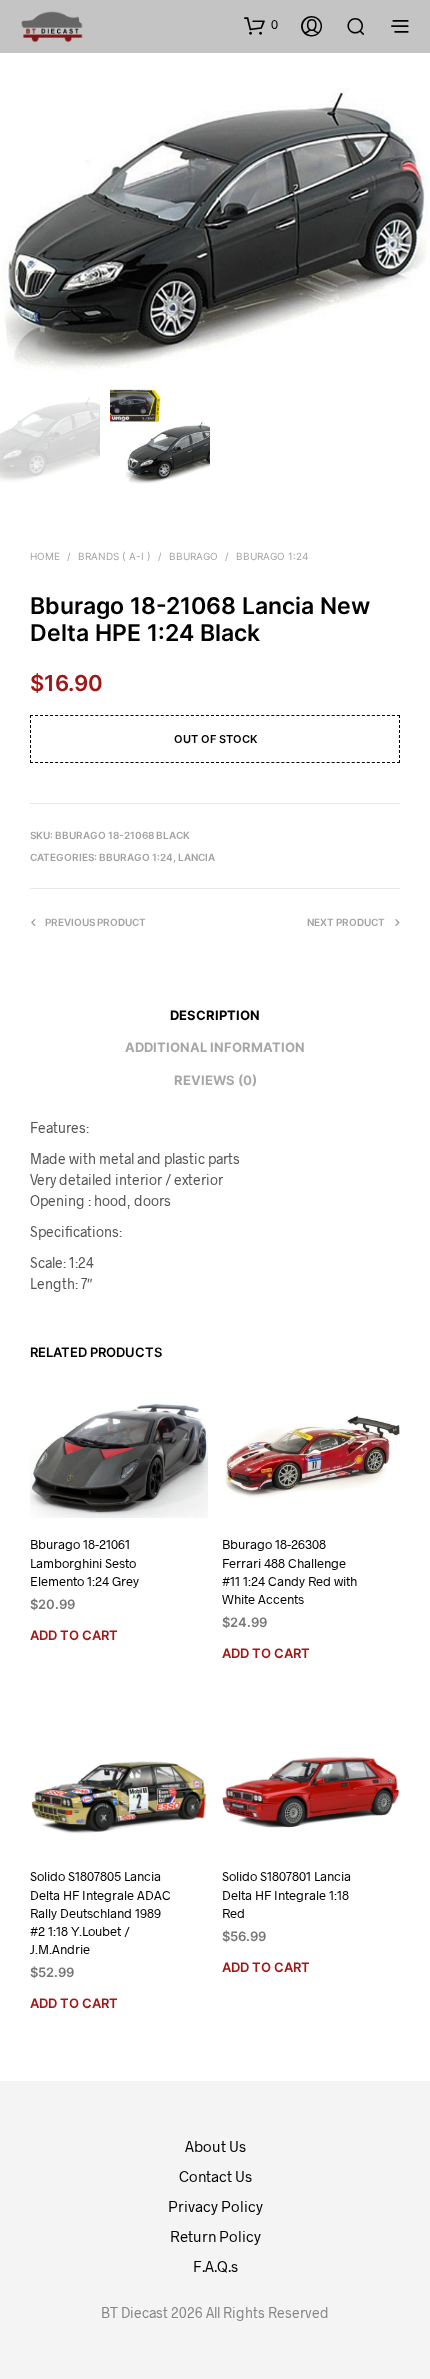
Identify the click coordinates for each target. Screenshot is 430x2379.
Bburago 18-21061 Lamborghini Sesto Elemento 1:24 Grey (84, 1563)
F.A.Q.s (215, 2266)
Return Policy (215, 2236)
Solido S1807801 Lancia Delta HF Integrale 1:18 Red (286, 1894)
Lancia (196, 857)
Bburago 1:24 (272, 556)
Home (45, 556)
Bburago (193, 556)
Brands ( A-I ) (114, 556)
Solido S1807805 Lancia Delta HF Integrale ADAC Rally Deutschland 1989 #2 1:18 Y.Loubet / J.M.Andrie (100, 1912)
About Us (215, 2146)
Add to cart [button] (74, 1635)
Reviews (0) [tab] (215, 1080)
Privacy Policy (215, 2206)
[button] (261, 25)
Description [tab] (215, 1015)
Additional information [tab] (215, 1047)
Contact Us (215, 2176)
